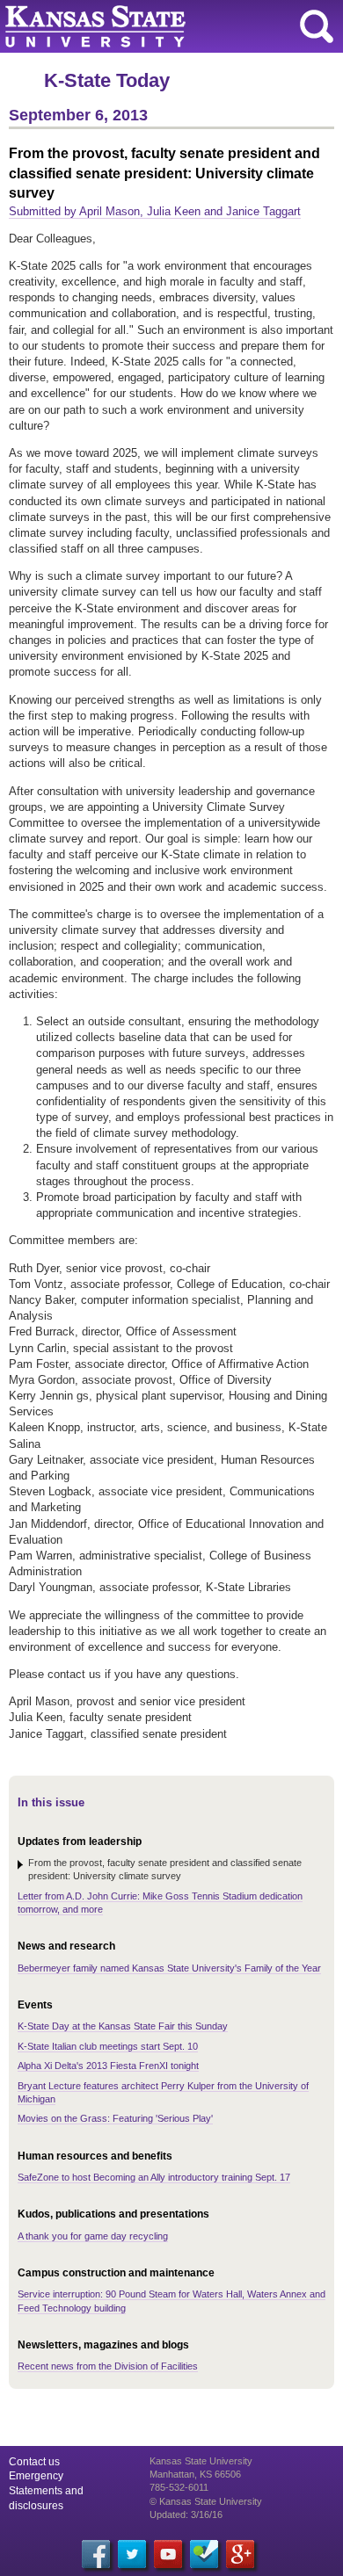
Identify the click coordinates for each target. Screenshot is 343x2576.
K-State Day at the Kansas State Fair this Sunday (123, 2026)
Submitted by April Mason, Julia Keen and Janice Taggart (155, 211)
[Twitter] (132, 2554)
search (317, 26)
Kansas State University (161, 26)
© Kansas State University (206, 2501)
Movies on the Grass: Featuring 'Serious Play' (115, 2118)
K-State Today (107, 80)
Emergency (36, 2476)
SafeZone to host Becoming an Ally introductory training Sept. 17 (154, 2177)
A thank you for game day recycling (93, 2236)
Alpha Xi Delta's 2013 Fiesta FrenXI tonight (108, 2066)
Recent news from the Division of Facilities (108, 2366)
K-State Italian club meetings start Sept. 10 (108, 2046)
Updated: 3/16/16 (186, 2514)
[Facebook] (96, 2554)
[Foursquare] (204, 2554)
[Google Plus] (240, 2554)
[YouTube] (168, 2554)
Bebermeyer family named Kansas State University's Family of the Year (169, 1968)
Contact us (34, 2462)
